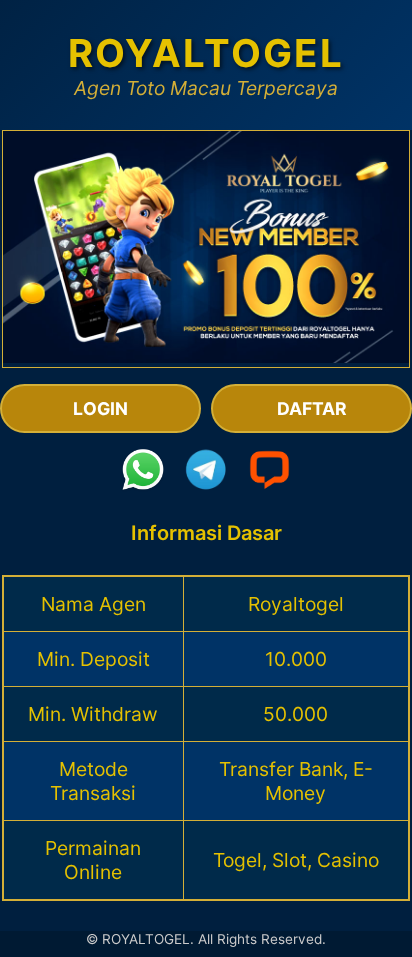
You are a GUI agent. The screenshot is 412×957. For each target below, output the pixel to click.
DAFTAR (312, 408)
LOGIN (100, 408)
